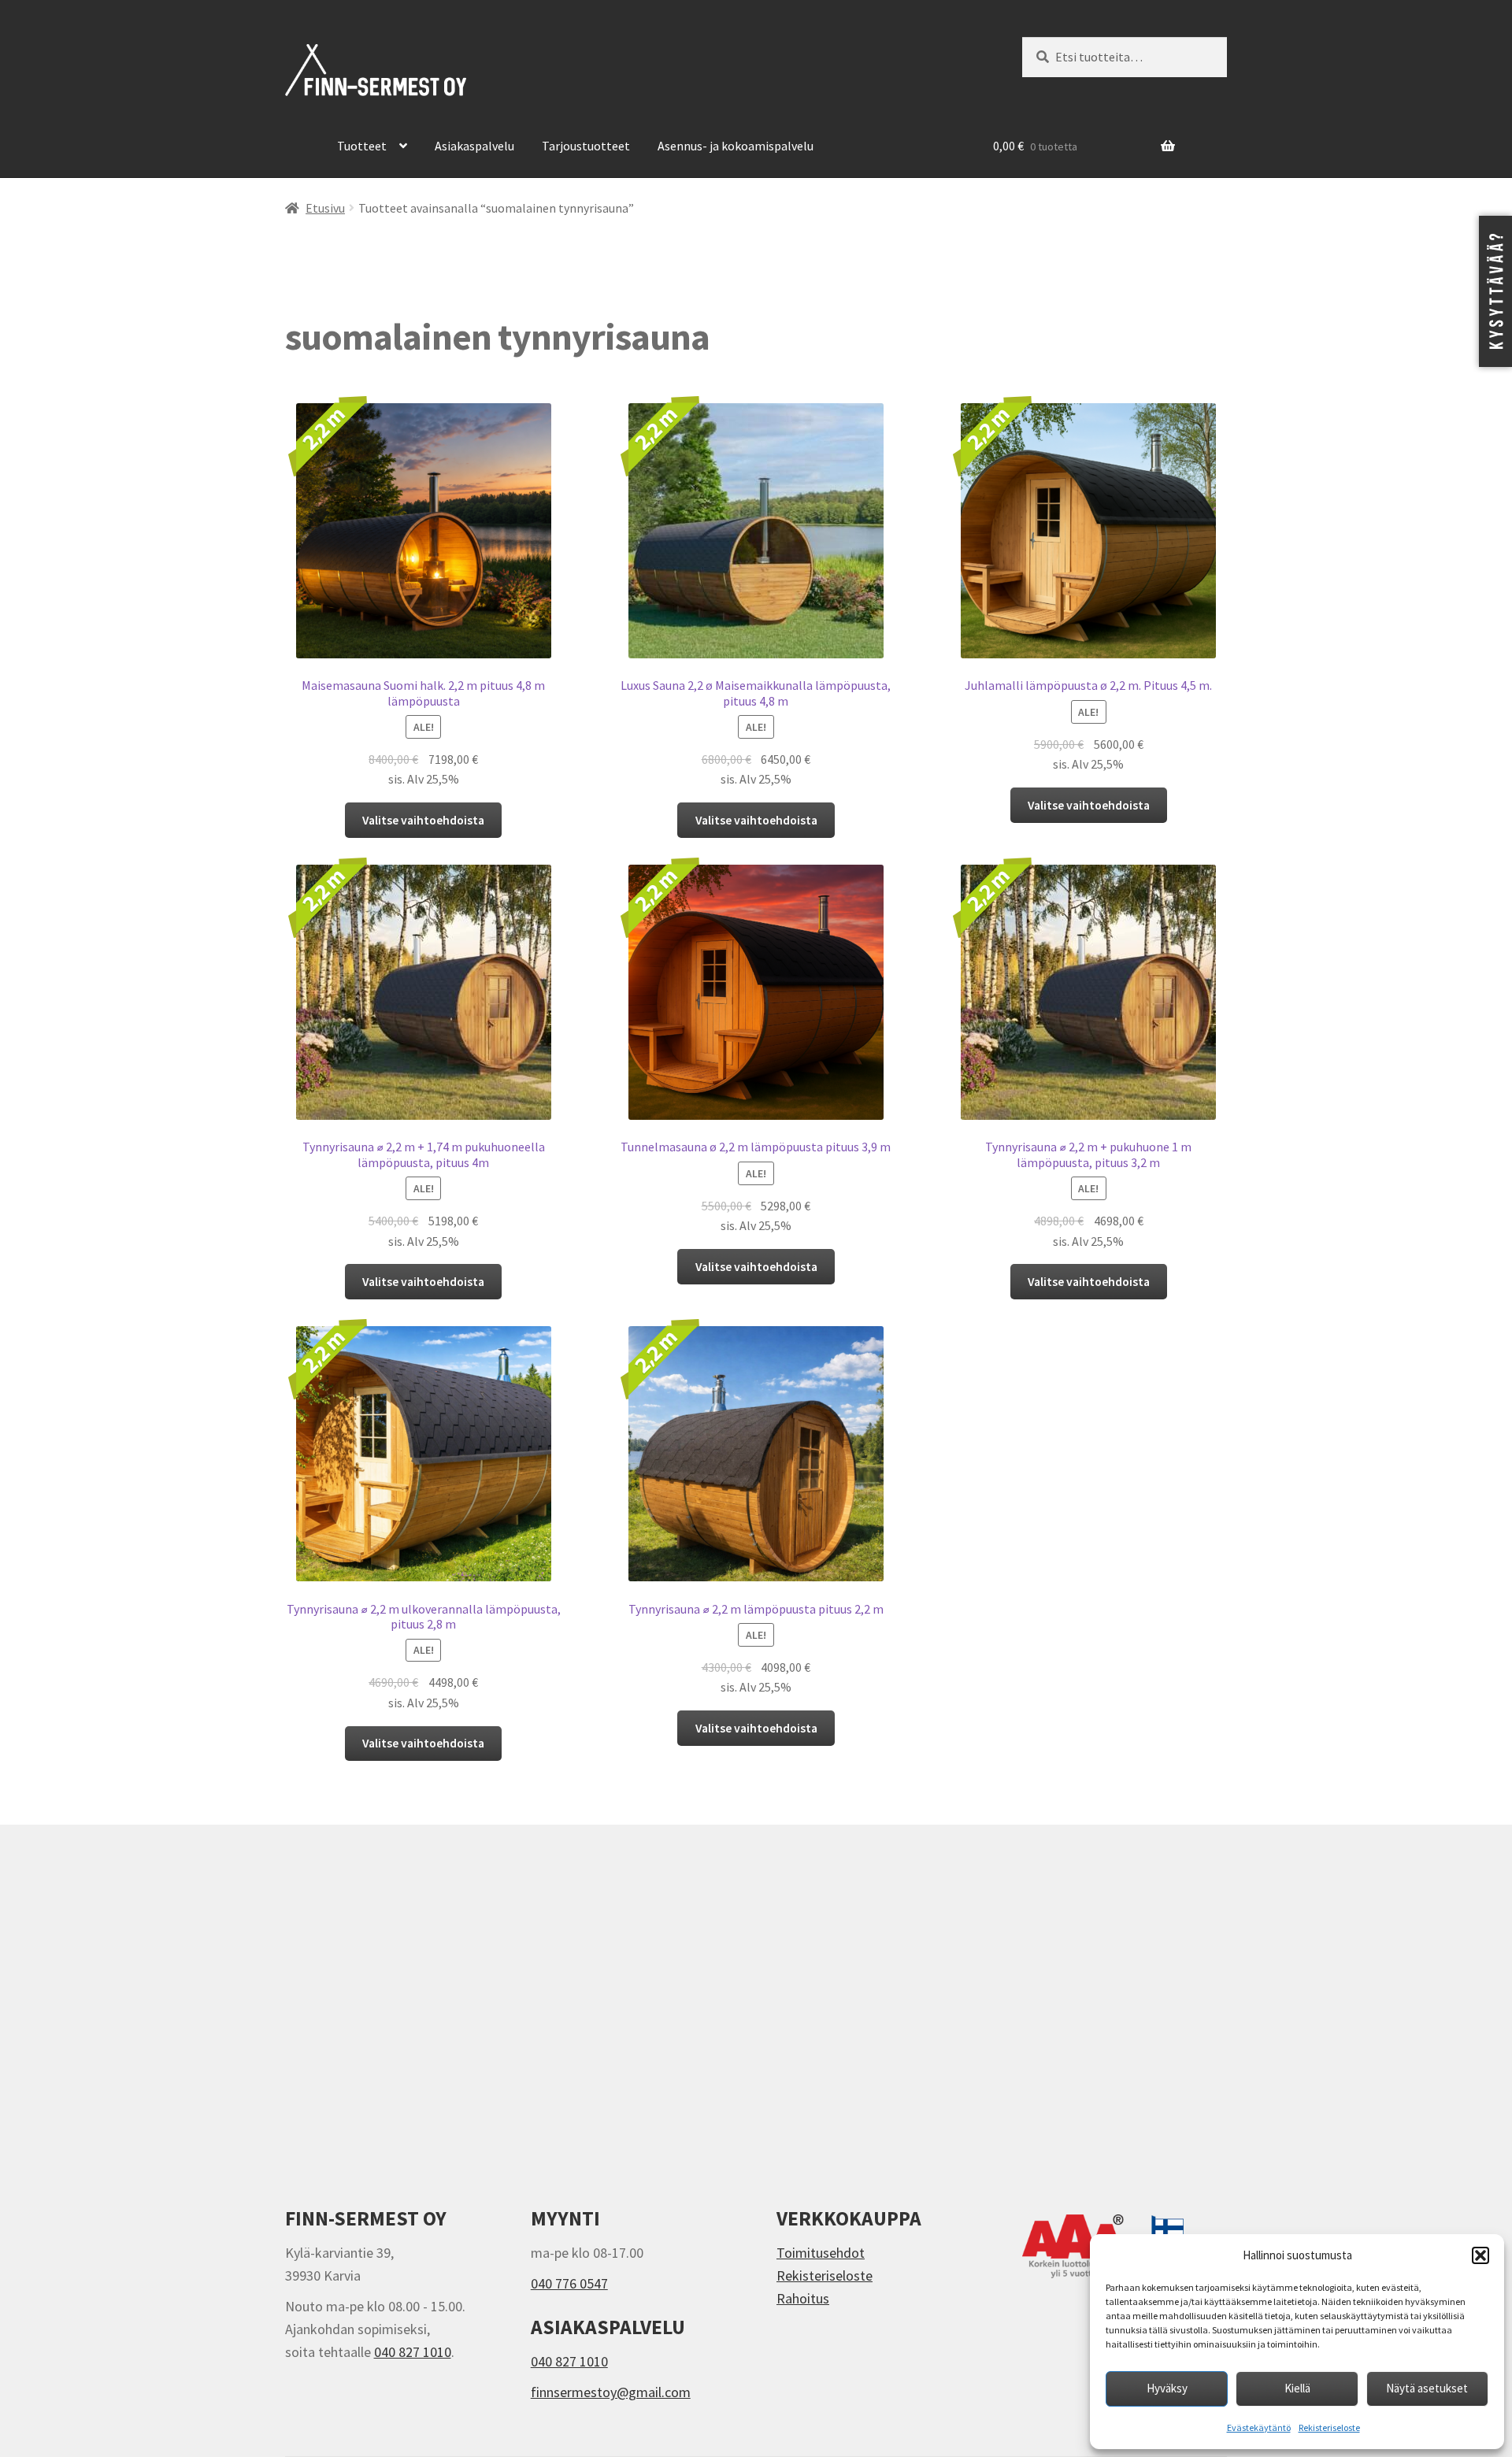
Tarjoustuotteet (586, 146)
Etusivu (325, 208)
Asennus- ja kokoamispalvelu (736, 146)
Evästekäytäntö (1259, 2427)
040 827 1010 (413, 2352)
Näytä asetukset (1427, 2388)
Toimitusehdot (821, 2253)
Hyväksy (1167, 2388)
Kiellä (1297, 2388)
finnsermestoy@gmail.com (611, 2392)
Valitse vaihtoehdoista (423, 820)
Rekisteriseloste (1329, 2427)
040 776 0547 (569, 2283)
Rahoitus (803, 2298)
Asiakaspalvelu (474, 146)
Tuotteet (362, 146)
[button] (1480, 2255)
